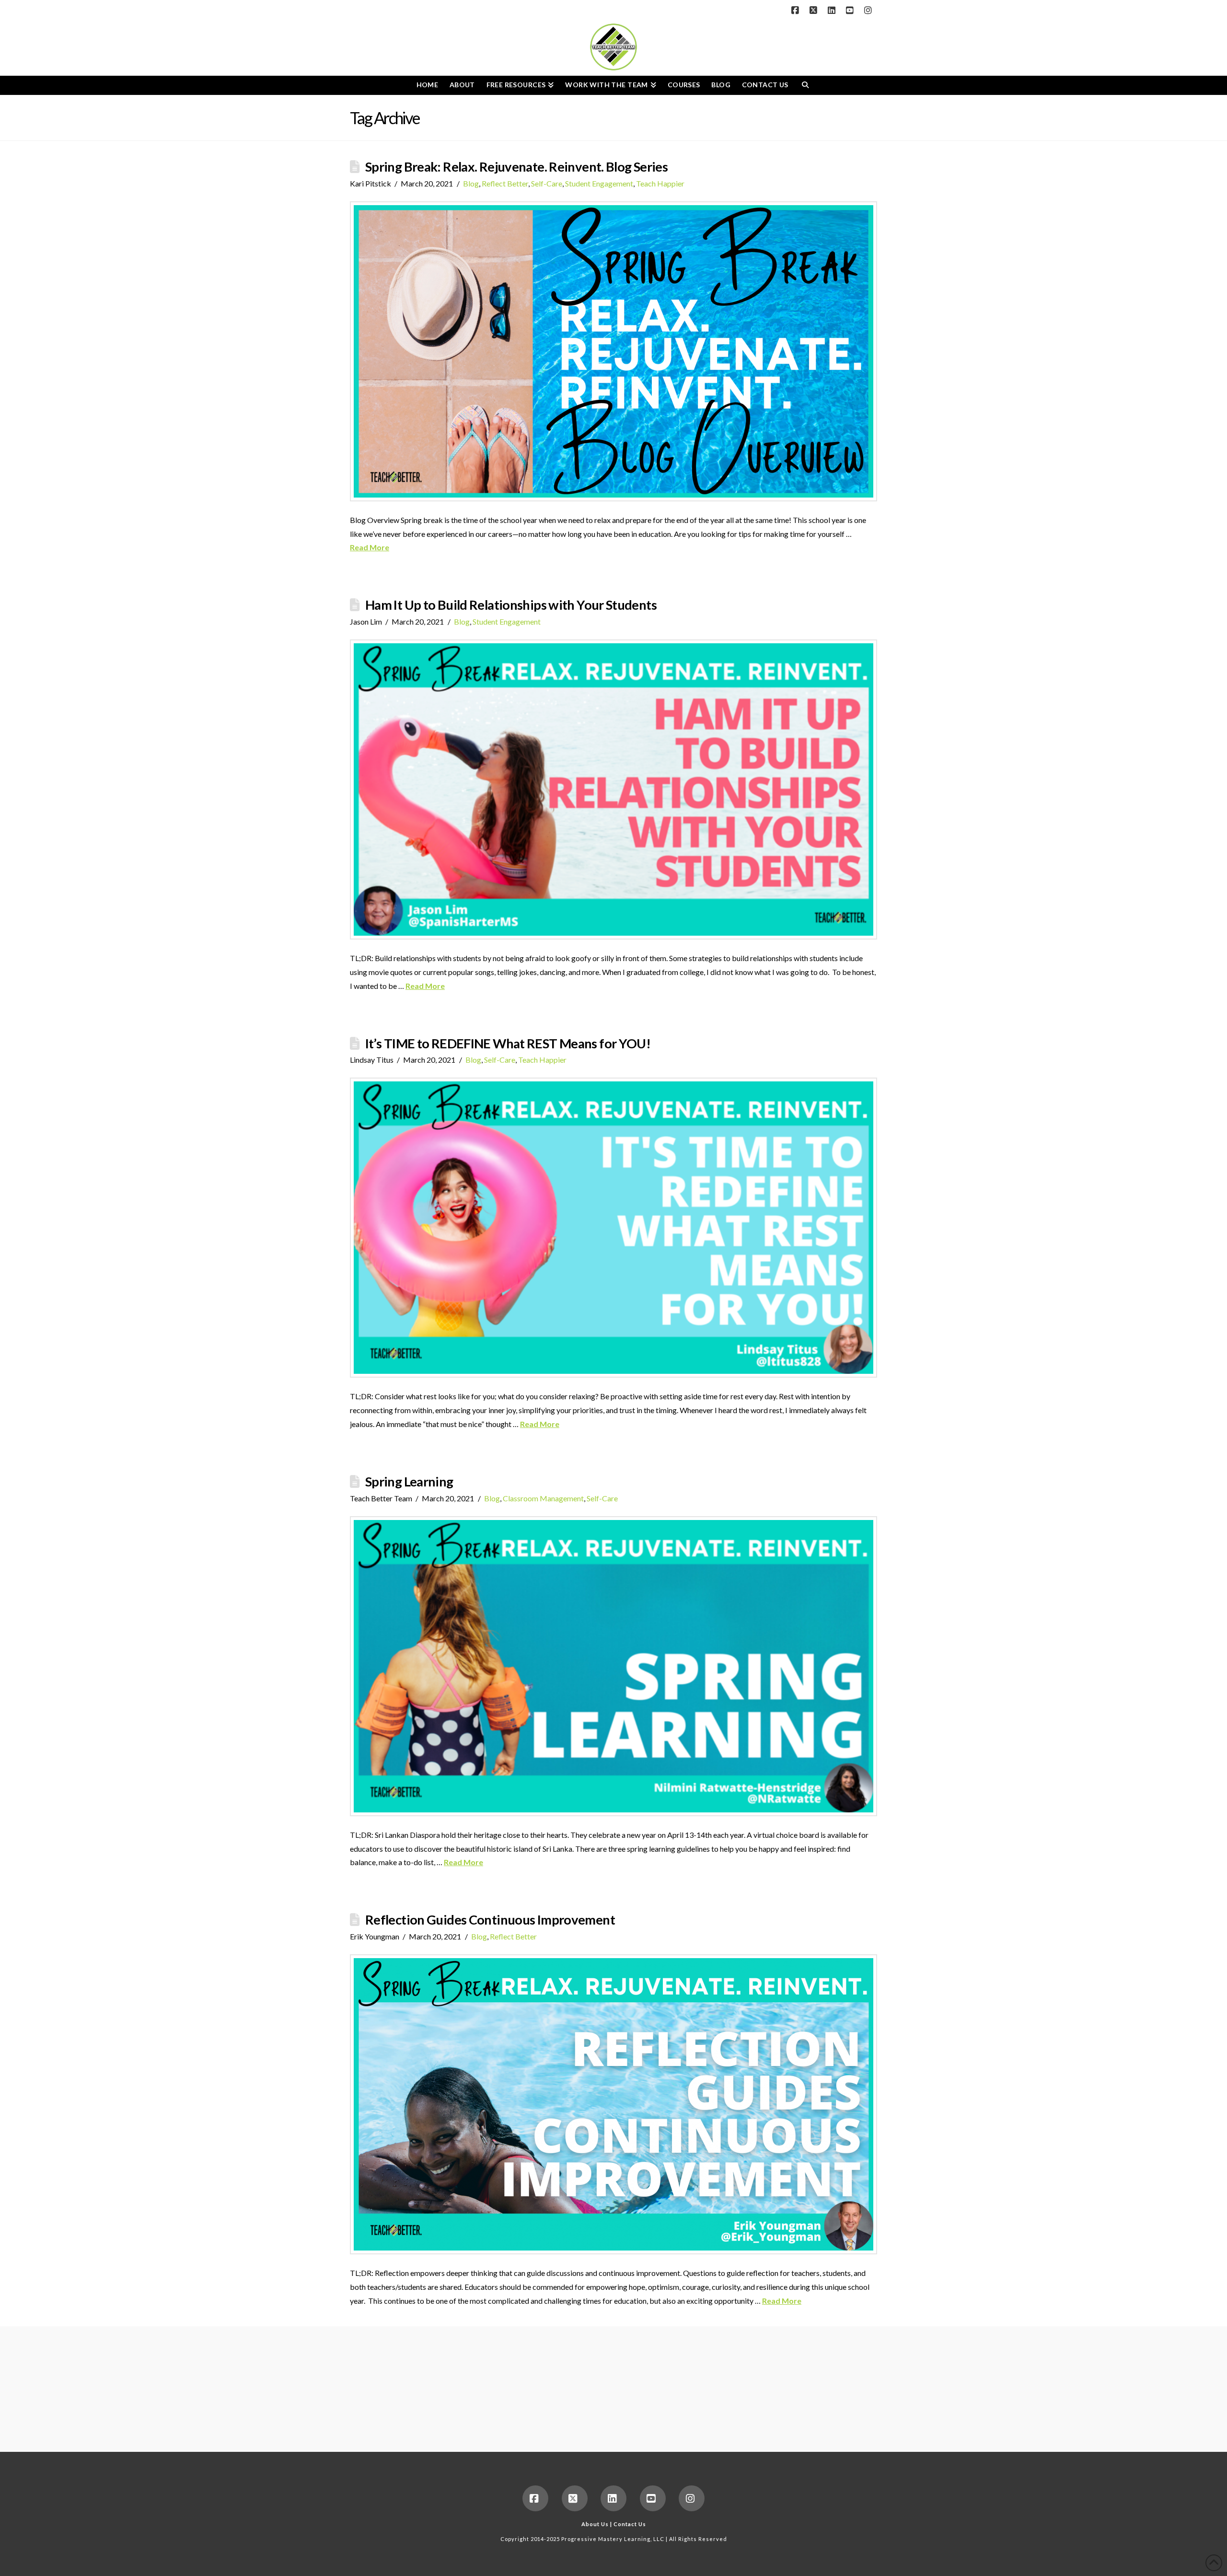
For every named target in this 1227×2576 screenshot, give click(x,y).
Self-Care (547, 183)
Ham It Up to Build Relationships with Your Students (511, 605)
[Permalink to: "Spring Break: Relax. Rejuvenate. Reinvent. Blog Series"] (613, 351)
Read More (370, 547)
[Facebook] (797, 11)
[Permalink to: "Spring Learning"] (613, 1666)
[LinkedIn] (833, 11)
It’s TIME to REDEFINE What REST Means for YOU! (508, 1043)
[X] (815, 11)
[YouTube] (851, 11)
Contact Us (630, 2524)
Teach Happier (660, 183)
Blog (471, 183)
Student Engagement (599, 183)
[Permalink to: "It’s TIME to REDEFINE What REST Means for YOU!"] (613, 1228)
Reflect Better (505, 183)
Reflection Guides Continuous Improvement (490, 1920)
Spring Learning (409, 1481)
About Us (595, 2524)
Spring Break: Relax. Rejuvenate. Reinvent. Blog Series (516, 167)
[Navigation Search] (805, 85)
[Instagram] (869, 11)
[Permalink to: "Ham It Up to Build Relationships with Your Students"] (613, 789)
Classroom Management (543, 1498)
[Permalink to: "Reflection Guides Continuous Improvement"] (613, 2104)
